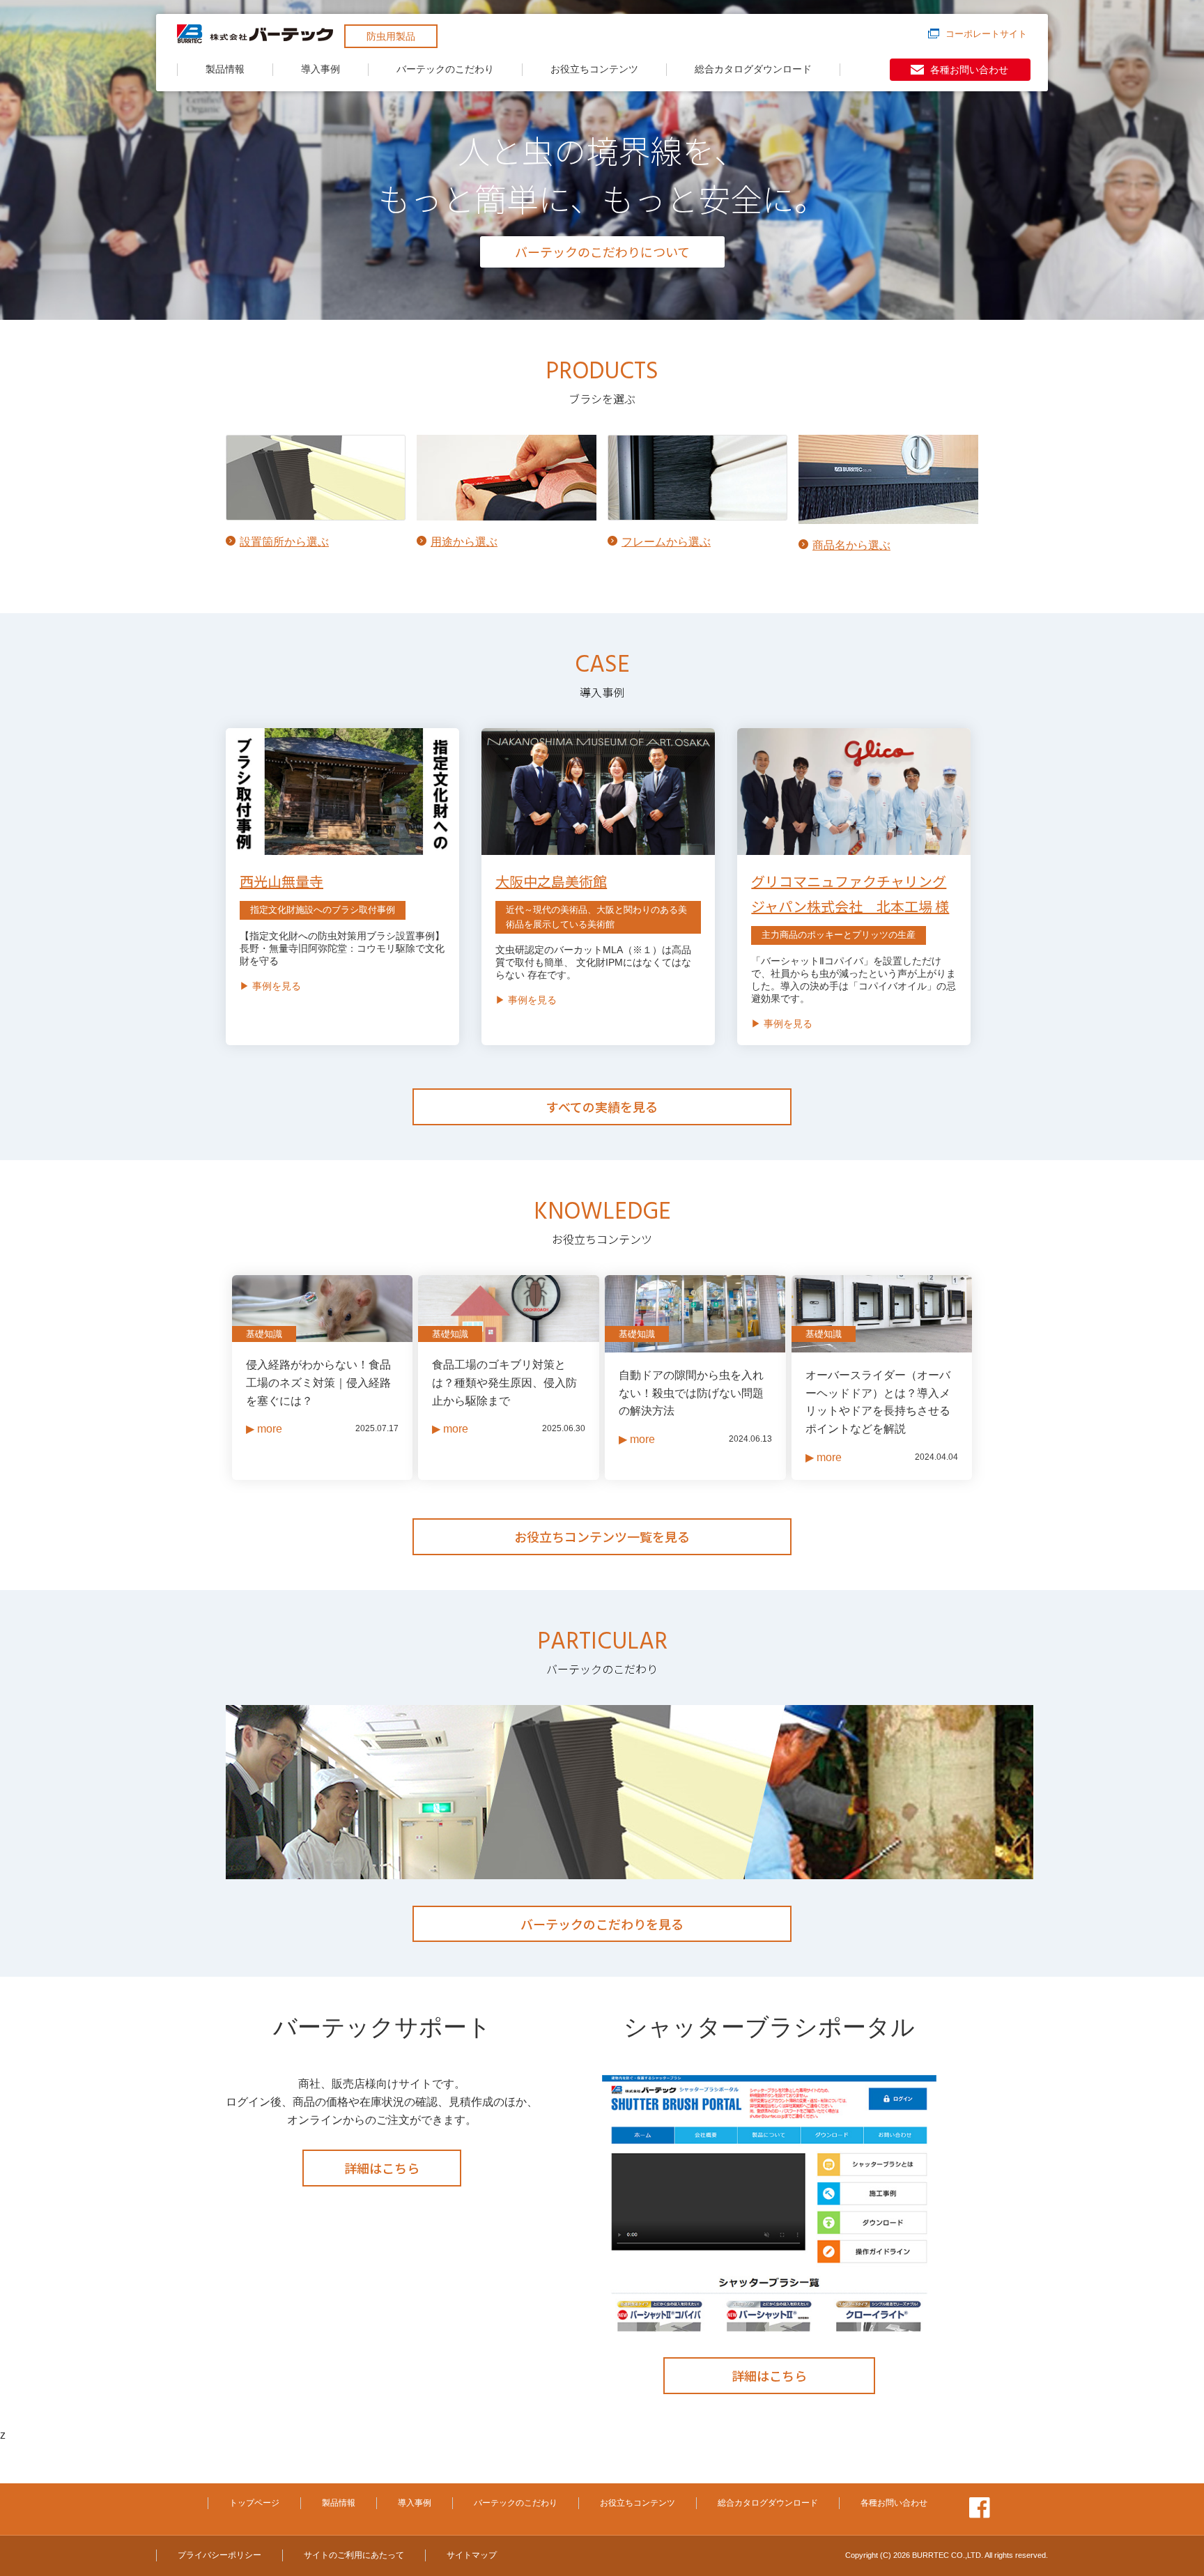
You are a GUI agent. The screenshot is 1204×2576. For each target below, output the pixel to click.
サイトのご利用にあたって (354, 2555)
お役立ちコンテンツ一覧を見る (602, 1536)
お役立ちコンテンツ (594, 69)
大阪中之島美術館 (551, 881)
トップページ (254, 2503)
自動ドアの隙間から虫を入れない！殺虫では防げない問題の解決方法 (691, 1393)
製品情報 (225, 69)
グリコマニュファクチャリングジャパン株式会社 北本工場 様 (850, 894)
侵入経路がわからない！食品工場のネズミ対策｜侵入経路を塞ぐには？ (318, 1382)
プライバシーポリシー (219, 2555)
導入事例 (321, 69)
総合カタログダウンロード (753, 69)
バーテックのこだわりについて (602, 252)
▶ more (264, 1429)
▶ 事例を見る (270, 986)
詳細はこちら (382, 2168)
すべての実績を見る (602, 1106)
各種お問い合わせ (969, 70)
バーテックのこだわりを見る (602, 1924)
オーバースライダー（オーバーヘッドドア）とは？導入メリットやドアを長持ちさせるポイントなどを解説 (878, 1402)
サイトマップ (472, 2555)
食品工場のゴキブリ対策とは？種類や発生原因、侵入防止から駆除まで (504, 1382)
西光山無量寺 (281, 881)
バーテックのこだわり (445, 69)
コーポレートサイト (986, 34)
